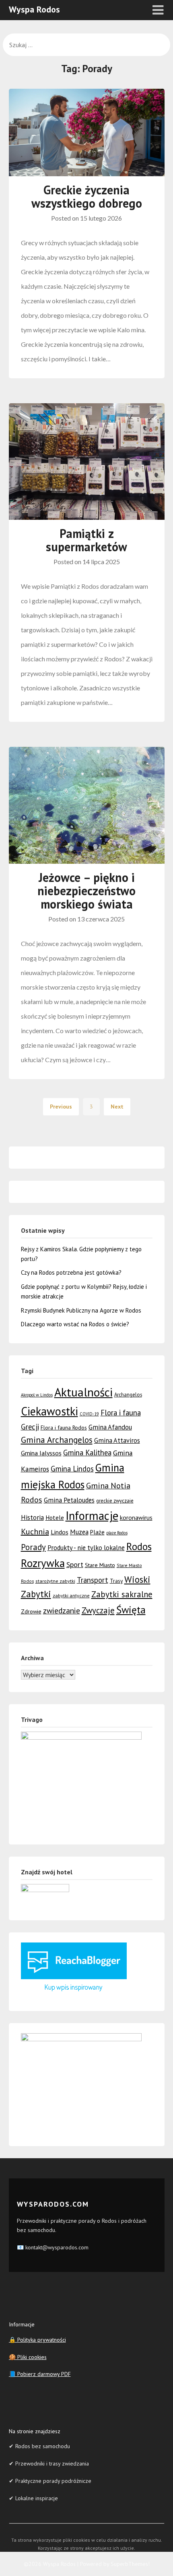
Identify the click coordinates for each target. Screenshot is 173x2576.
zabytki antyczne (71, 1595)
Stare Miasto (100, 1565)
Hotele (55, 1517)
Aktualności (83, 1392)
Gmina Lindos (72, 1469)
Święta (131, 1610)
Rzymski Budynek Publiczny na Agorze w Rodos (81, 1310)
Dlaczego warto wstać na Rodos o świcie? (75, 1324)
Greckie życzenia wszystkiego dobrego (87, 196)
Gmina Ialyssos (41, 1453)
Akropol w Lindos (37, 1395)
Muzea (79, 1532)
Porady (33, 1547)
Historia (32, 1517)
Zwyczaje (98, 1610)
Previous (61, 1107)
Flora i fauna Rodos (64, 1428)
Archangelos (128, 1395)
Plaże (97, 1532)
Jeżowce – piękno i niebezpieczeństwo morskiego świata (86, 891)
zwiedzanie (62, 1610)
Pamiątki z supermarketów (86, 540)
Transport (93, 1580)
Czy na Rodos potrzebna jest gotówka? (71, 1272)
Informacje (92, 1516)
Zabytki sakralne (122, 1594)
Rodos (139, 1546)
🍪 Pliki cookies (28, 2357)
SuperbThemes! (130, 2564)
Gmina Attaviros (117, 1440)
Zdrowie (31, 1611)
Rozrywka (43, 1563)
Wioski (137, 1579)
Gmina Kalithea (87, 1453)
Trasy (116, 1581)
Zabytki (36, 1594)
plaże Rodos (117, 1533)
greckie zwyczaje (115, 1501)
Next (117, 1107)
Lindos (60, 1532)
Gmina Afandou (110, 1427)
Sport (75, 1564)
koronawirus (136, 1517)
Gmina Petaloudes (69, 1500)
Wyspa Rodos (34, 9)
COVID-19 (89, 1414)
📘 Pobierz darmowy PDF (40, 2374)
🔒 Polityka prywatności (37, 2340)
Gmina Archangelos (57, 1440)
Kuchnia (35, 1532)
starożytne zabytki (55, 1581)
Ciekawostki (49, 1411)
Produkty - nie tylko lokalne (86, 1548)
